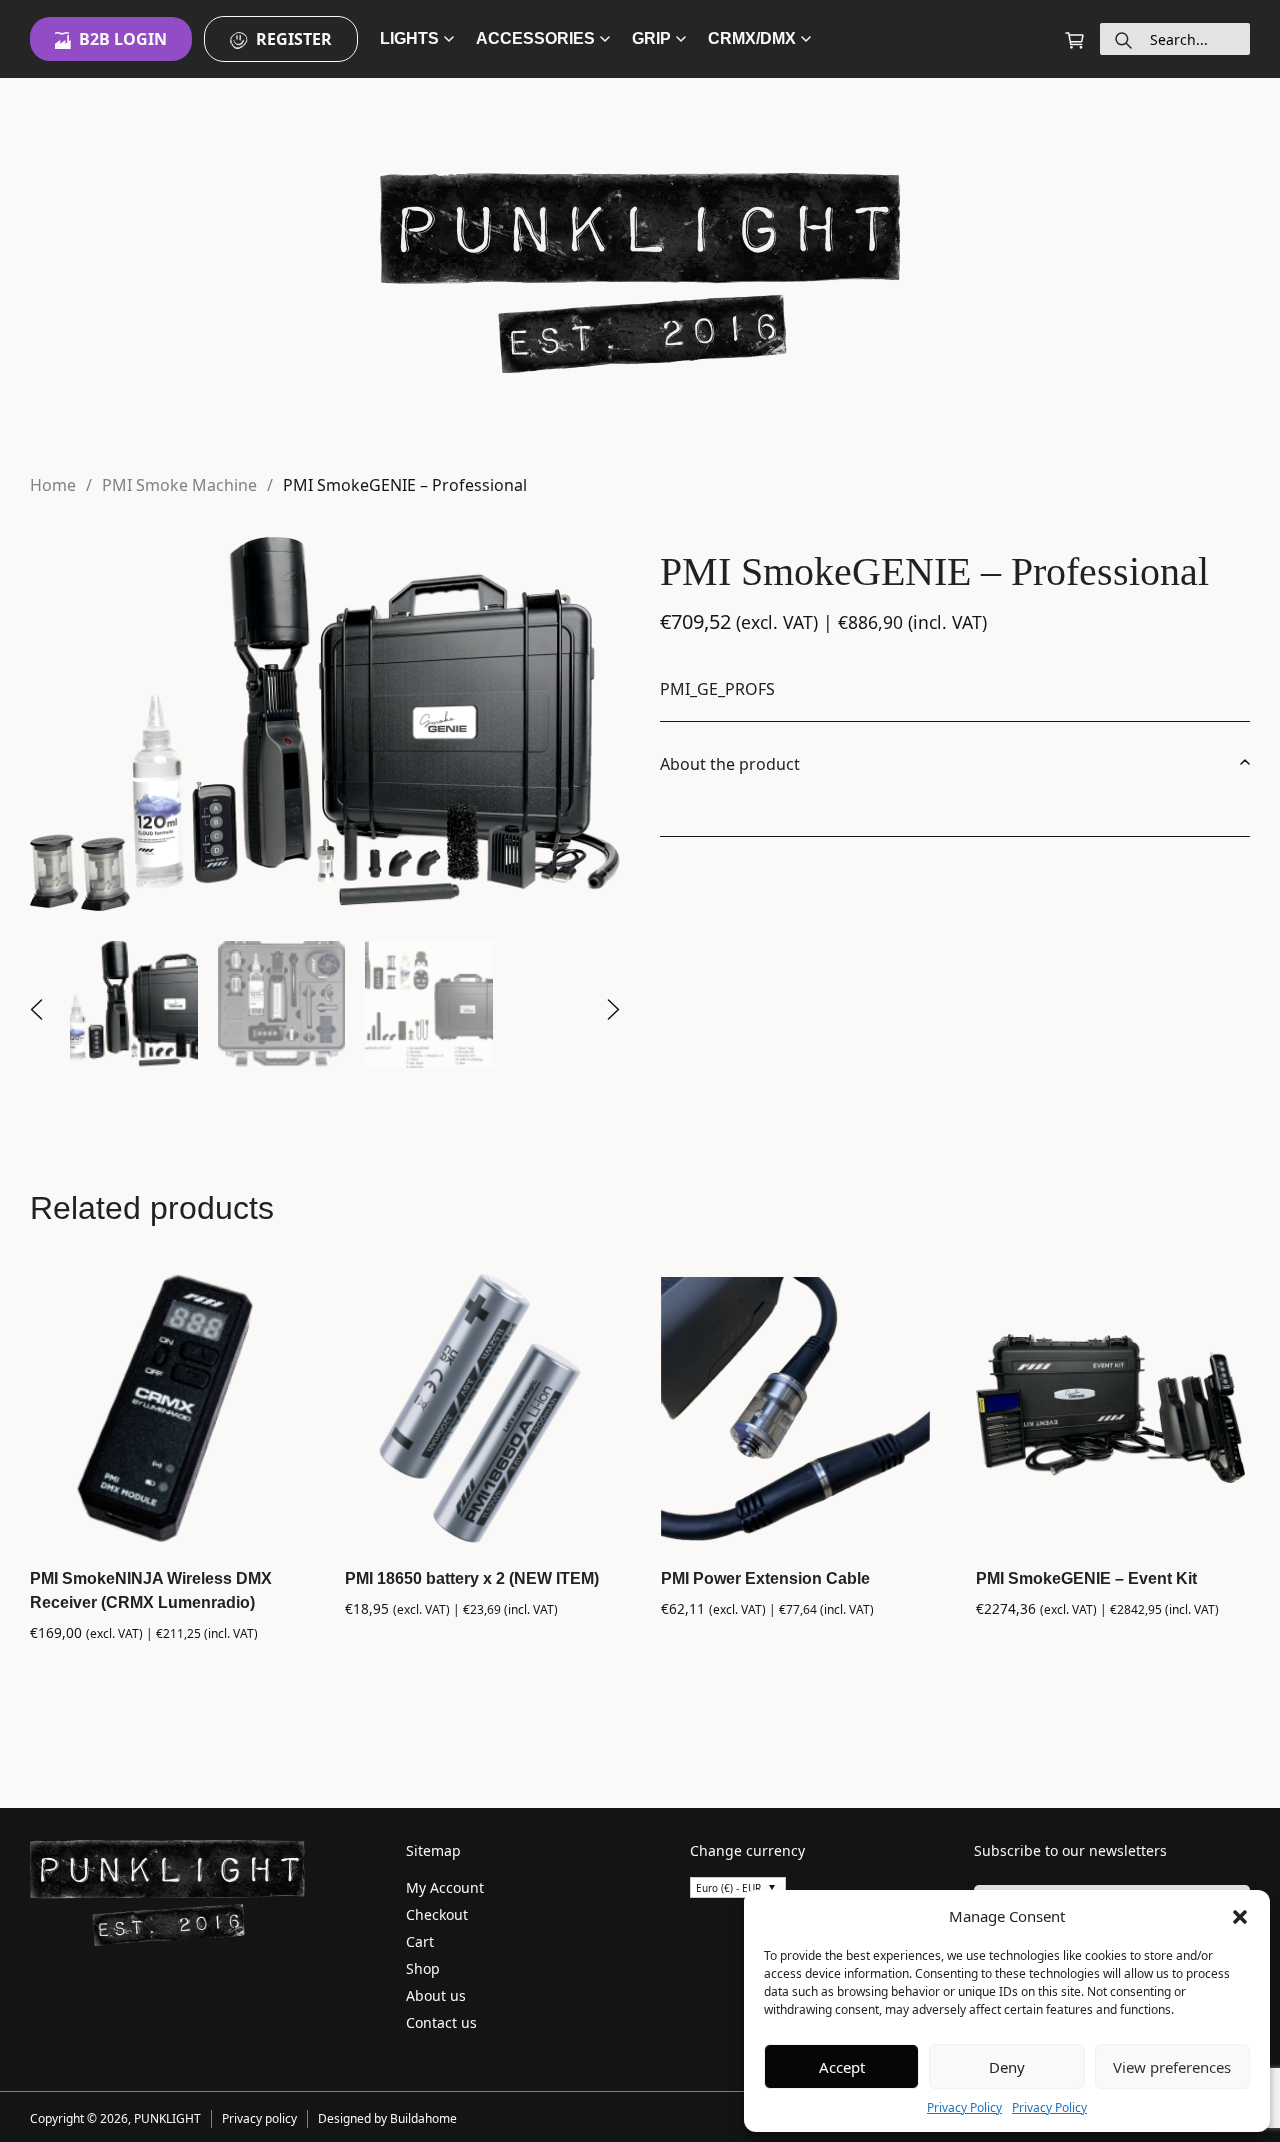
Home (53, 485)
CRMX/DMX (752, 38)
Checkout (437, 1914)
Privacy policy (259, 2118)
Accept (842, 2067)
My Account (445, 1887)
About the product (730, 764)
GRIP (651, 38)
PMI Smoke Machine (179, 485)
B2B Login (123, 39)
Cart (420, 1941)
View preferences (1172, 2067)
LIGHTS (409, 38)
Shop (423, 1968)
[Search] (1123, 39)
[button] (1240, 1916)
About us (436, 1995)
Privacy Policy (964, 2107)
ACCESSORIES (535, 38)
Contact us (441, 2022)
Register (294, 39)
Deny (1007, 2067)
